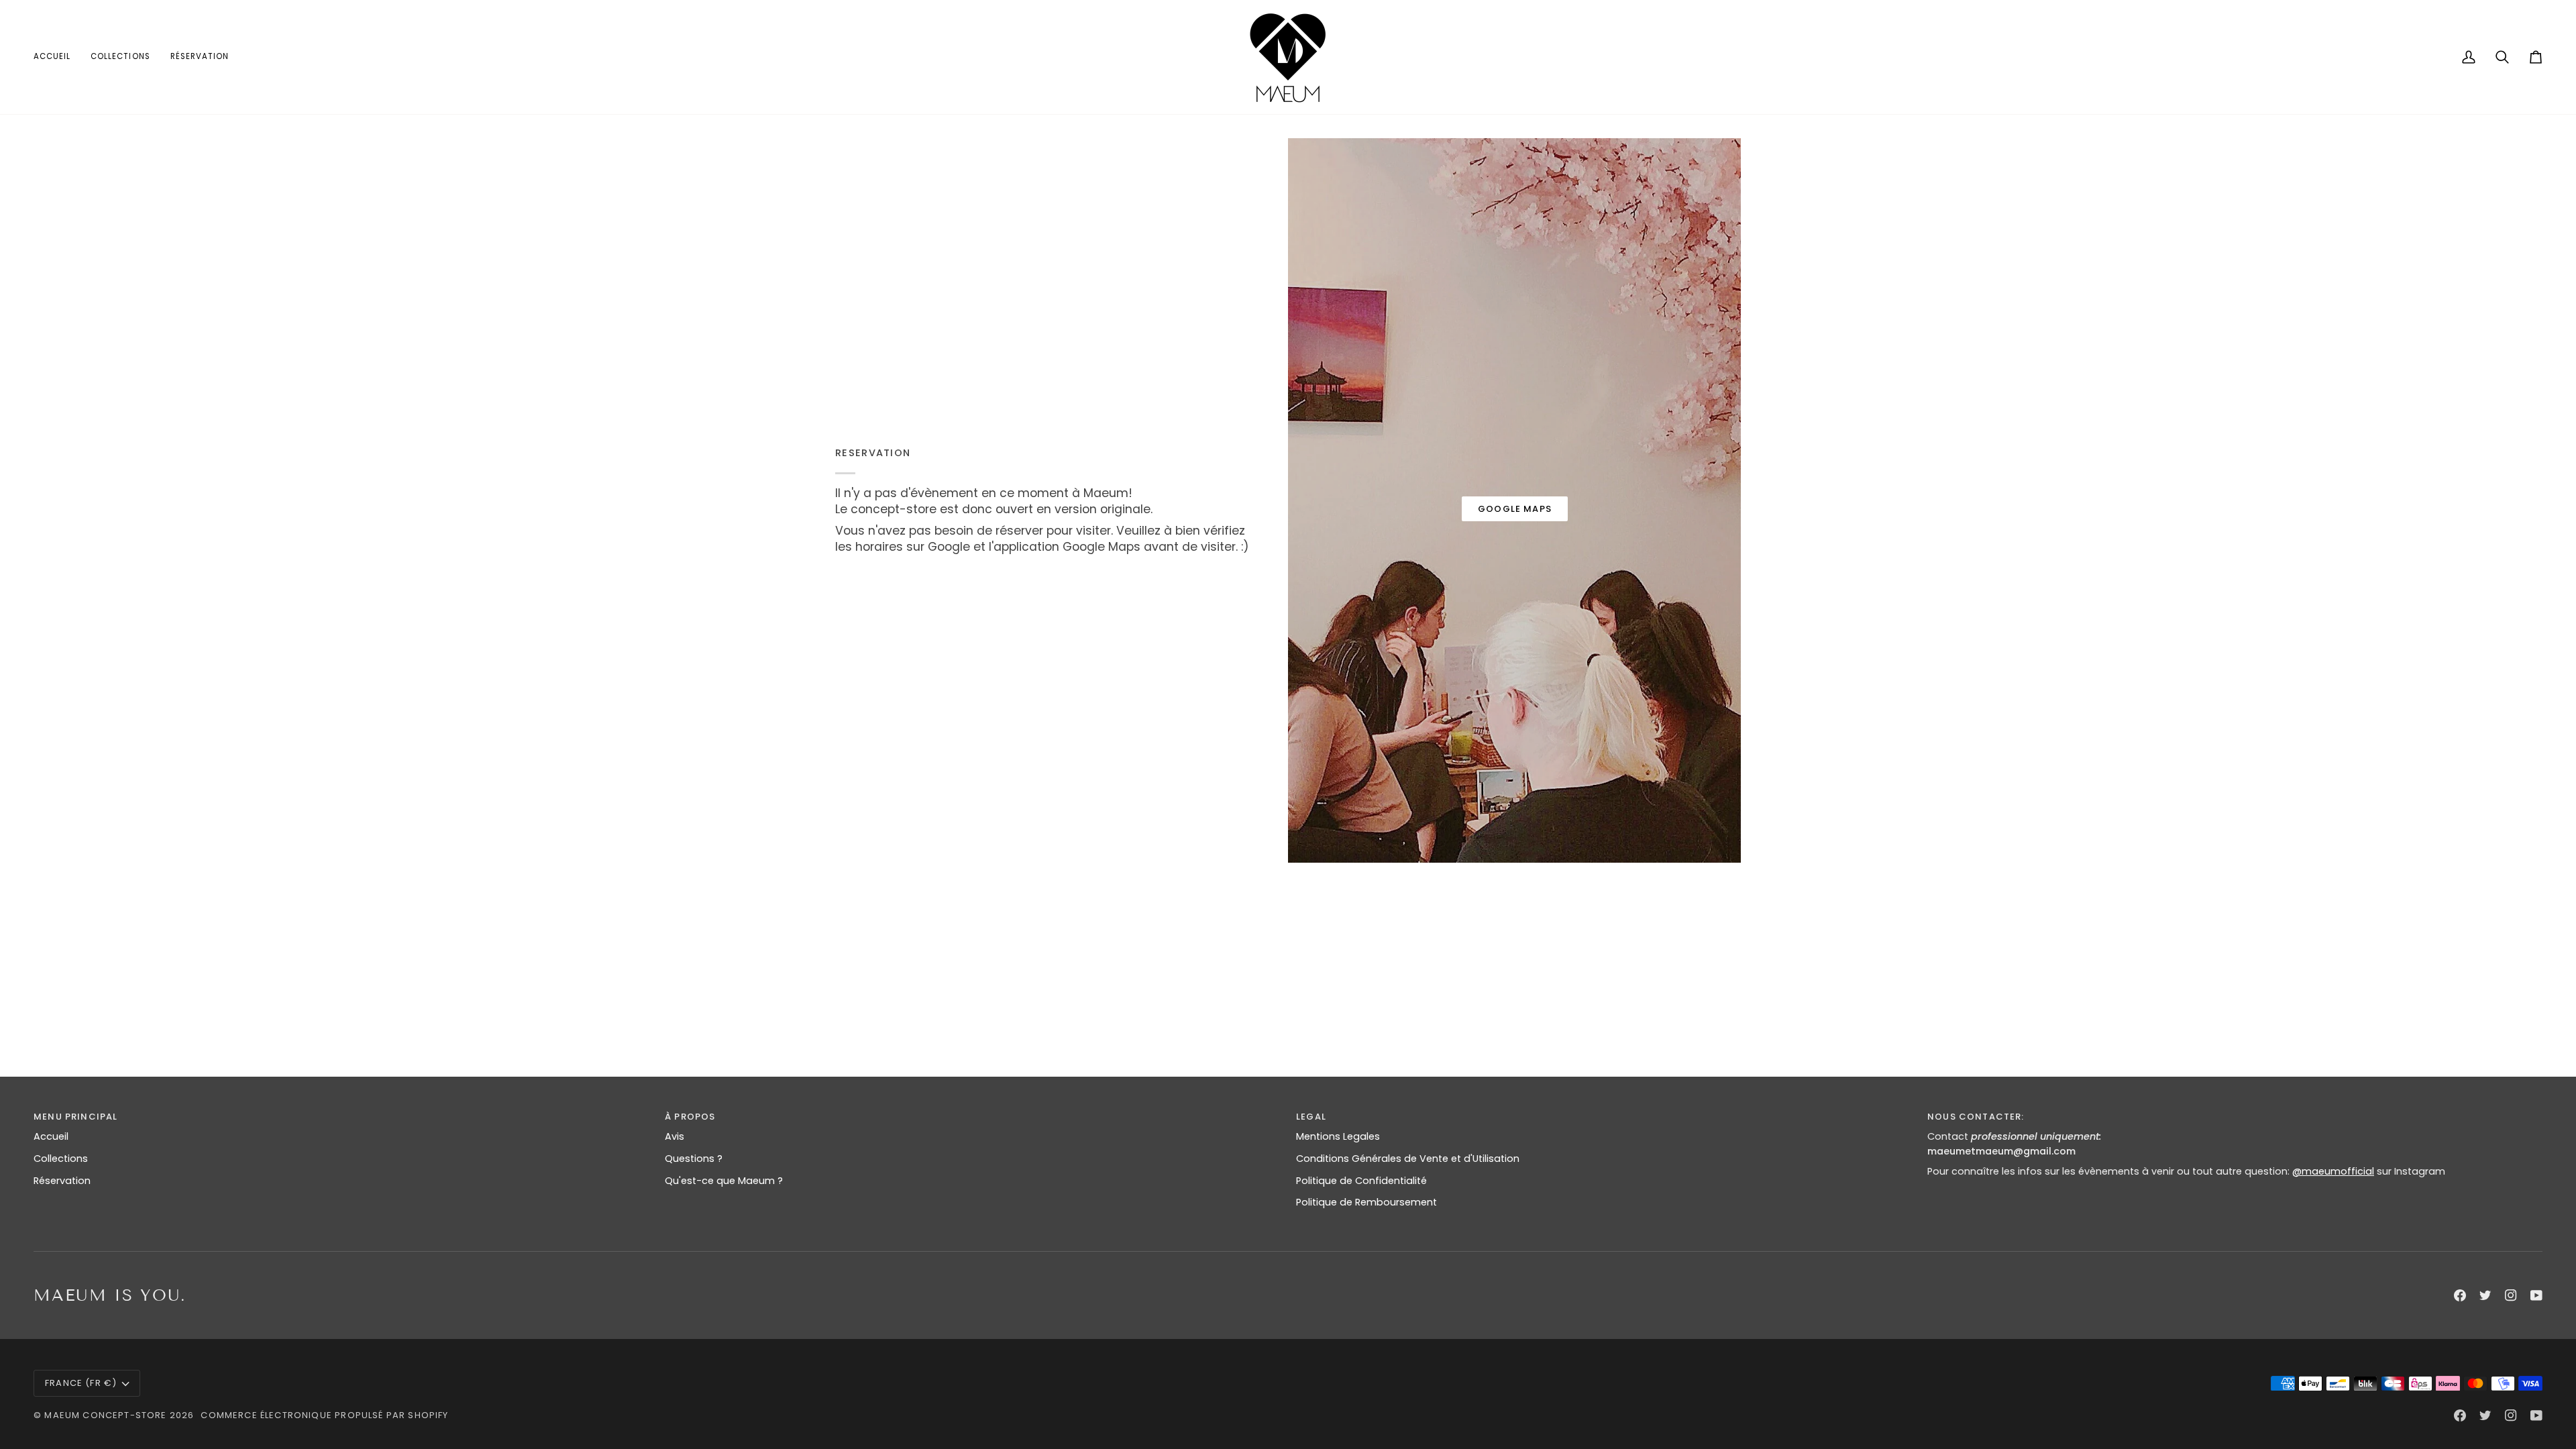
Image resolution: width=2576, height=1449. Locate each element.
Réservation (62, 1181)
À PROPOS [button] (690, 1117)
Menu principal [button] (75, 1117)
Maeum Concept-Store (105, 1415)
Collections (61, 1159)
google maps (1515, 509)
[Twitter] (2485, 1295)
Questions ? (694, 1159)
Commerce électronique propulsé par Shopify (324, 1415)
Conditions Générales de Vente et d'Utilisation (1408, 1159)
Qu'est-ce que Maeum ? (724, 1181)
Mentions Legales (1338, 1136)
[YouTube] (2536, 1295)
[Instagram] (2511, 1295)
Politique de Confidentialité (1361, 1181)
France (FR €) (81, 1383)
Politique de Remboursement (1366, 1202)
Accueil (51, 1136)
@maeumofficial (2333, 1171)
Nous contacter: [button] (1976, 1117)
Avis (675, 1136)
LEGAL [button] (1311, 1117)
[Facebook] (2460, 1295)
